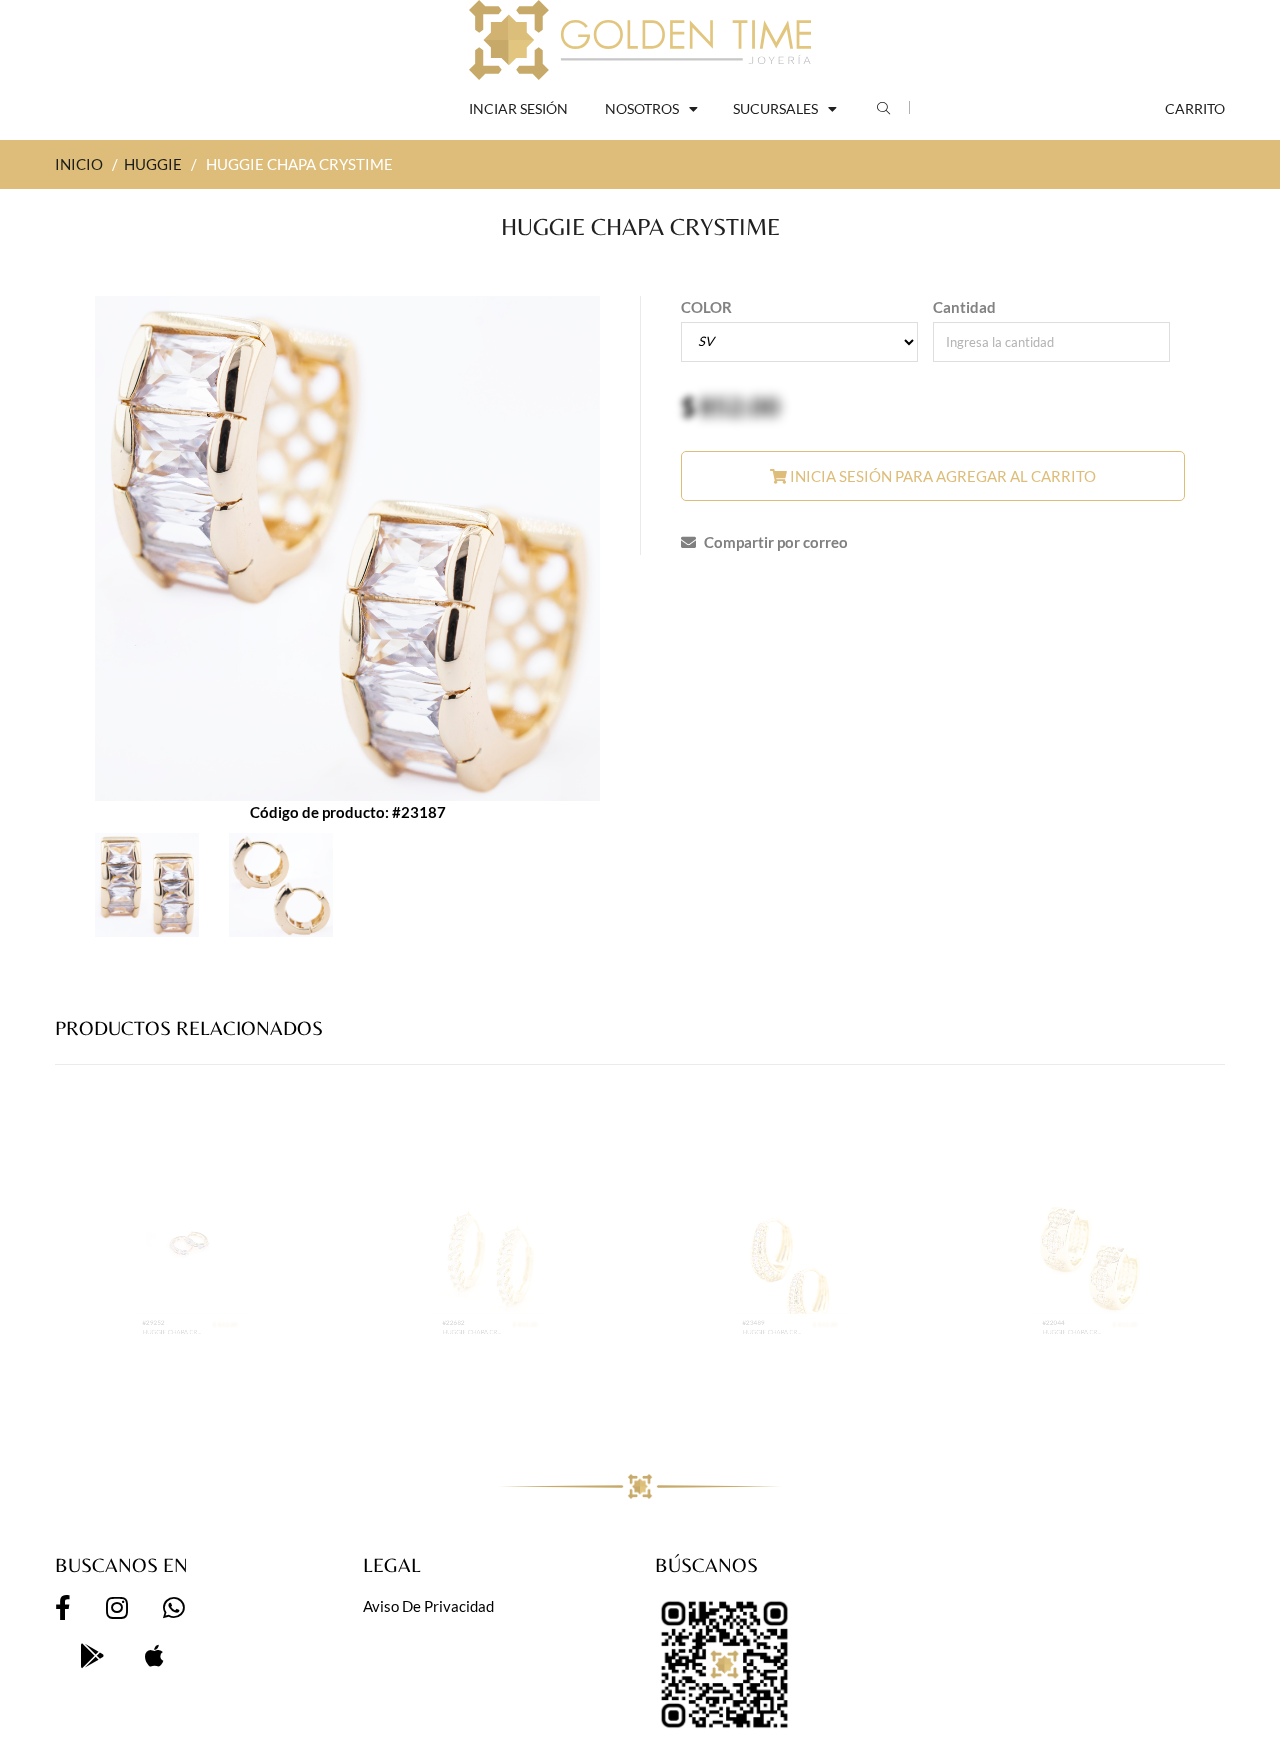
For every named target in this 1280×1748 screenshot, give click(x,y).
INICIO (79, 164)
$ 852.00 (270, 1386)
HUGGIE (153, 164)
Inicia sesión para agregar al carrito (941, 476)
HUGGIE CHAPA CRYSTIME (151, 1403)
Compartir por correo (774, 542)
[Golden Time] (640, 40)
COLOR (706, 307)
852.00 (739, 406)
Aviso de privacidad (428, 1606)
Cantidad (964, 307)
